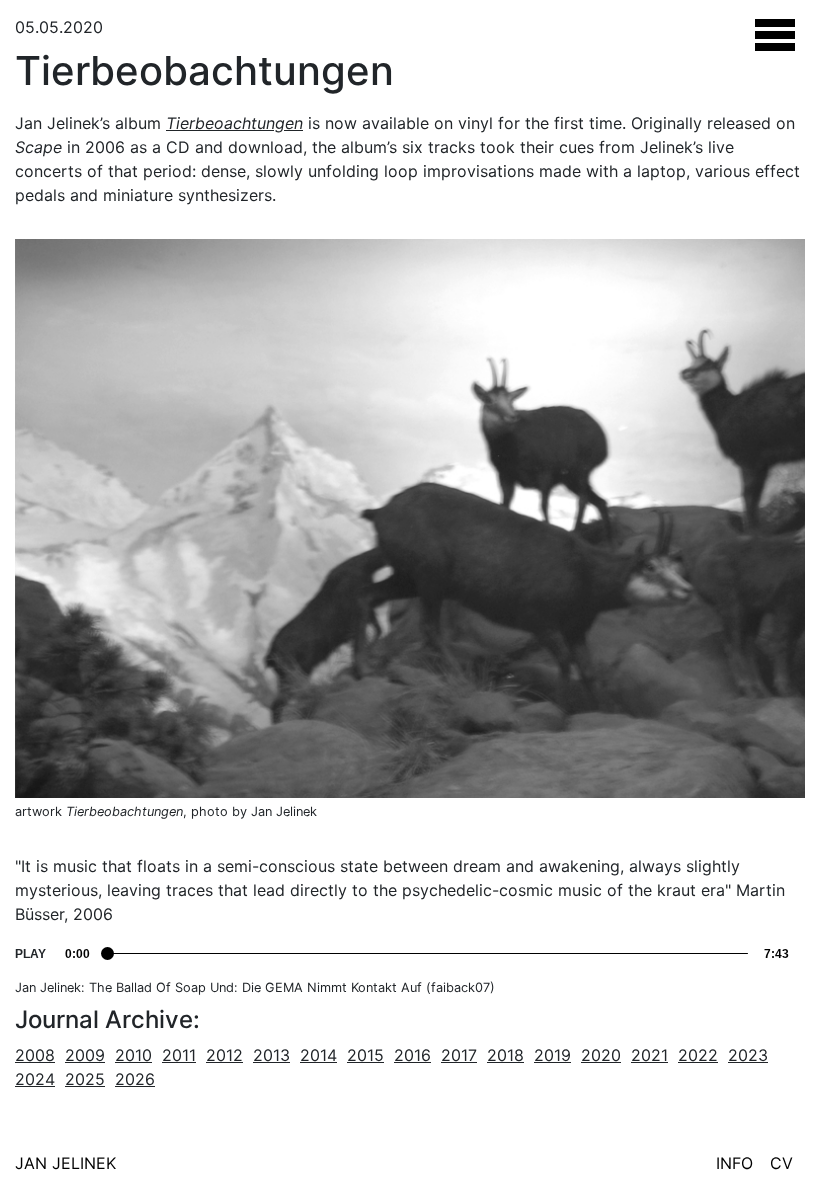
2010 (133, 1055)
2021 (649, 1055)
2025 (85, 1079)
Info (734, 1163)
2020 (601, 1055)
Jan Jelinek (65, 1163)
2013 (271, 1055)
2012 (224, 1055)
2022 (698, 1055)
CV (781, 1163)
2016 (412, 1055)
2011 (179, 1055)
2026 (135, 1079)
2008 (35, 1055)
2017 (459, 1055)
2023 (748, 1055)
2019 (552, 1055)
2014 (318, 1055)
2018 (505, 1055)
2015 (365, 1055)
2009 (85, 1055)
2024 (35, 1079)
